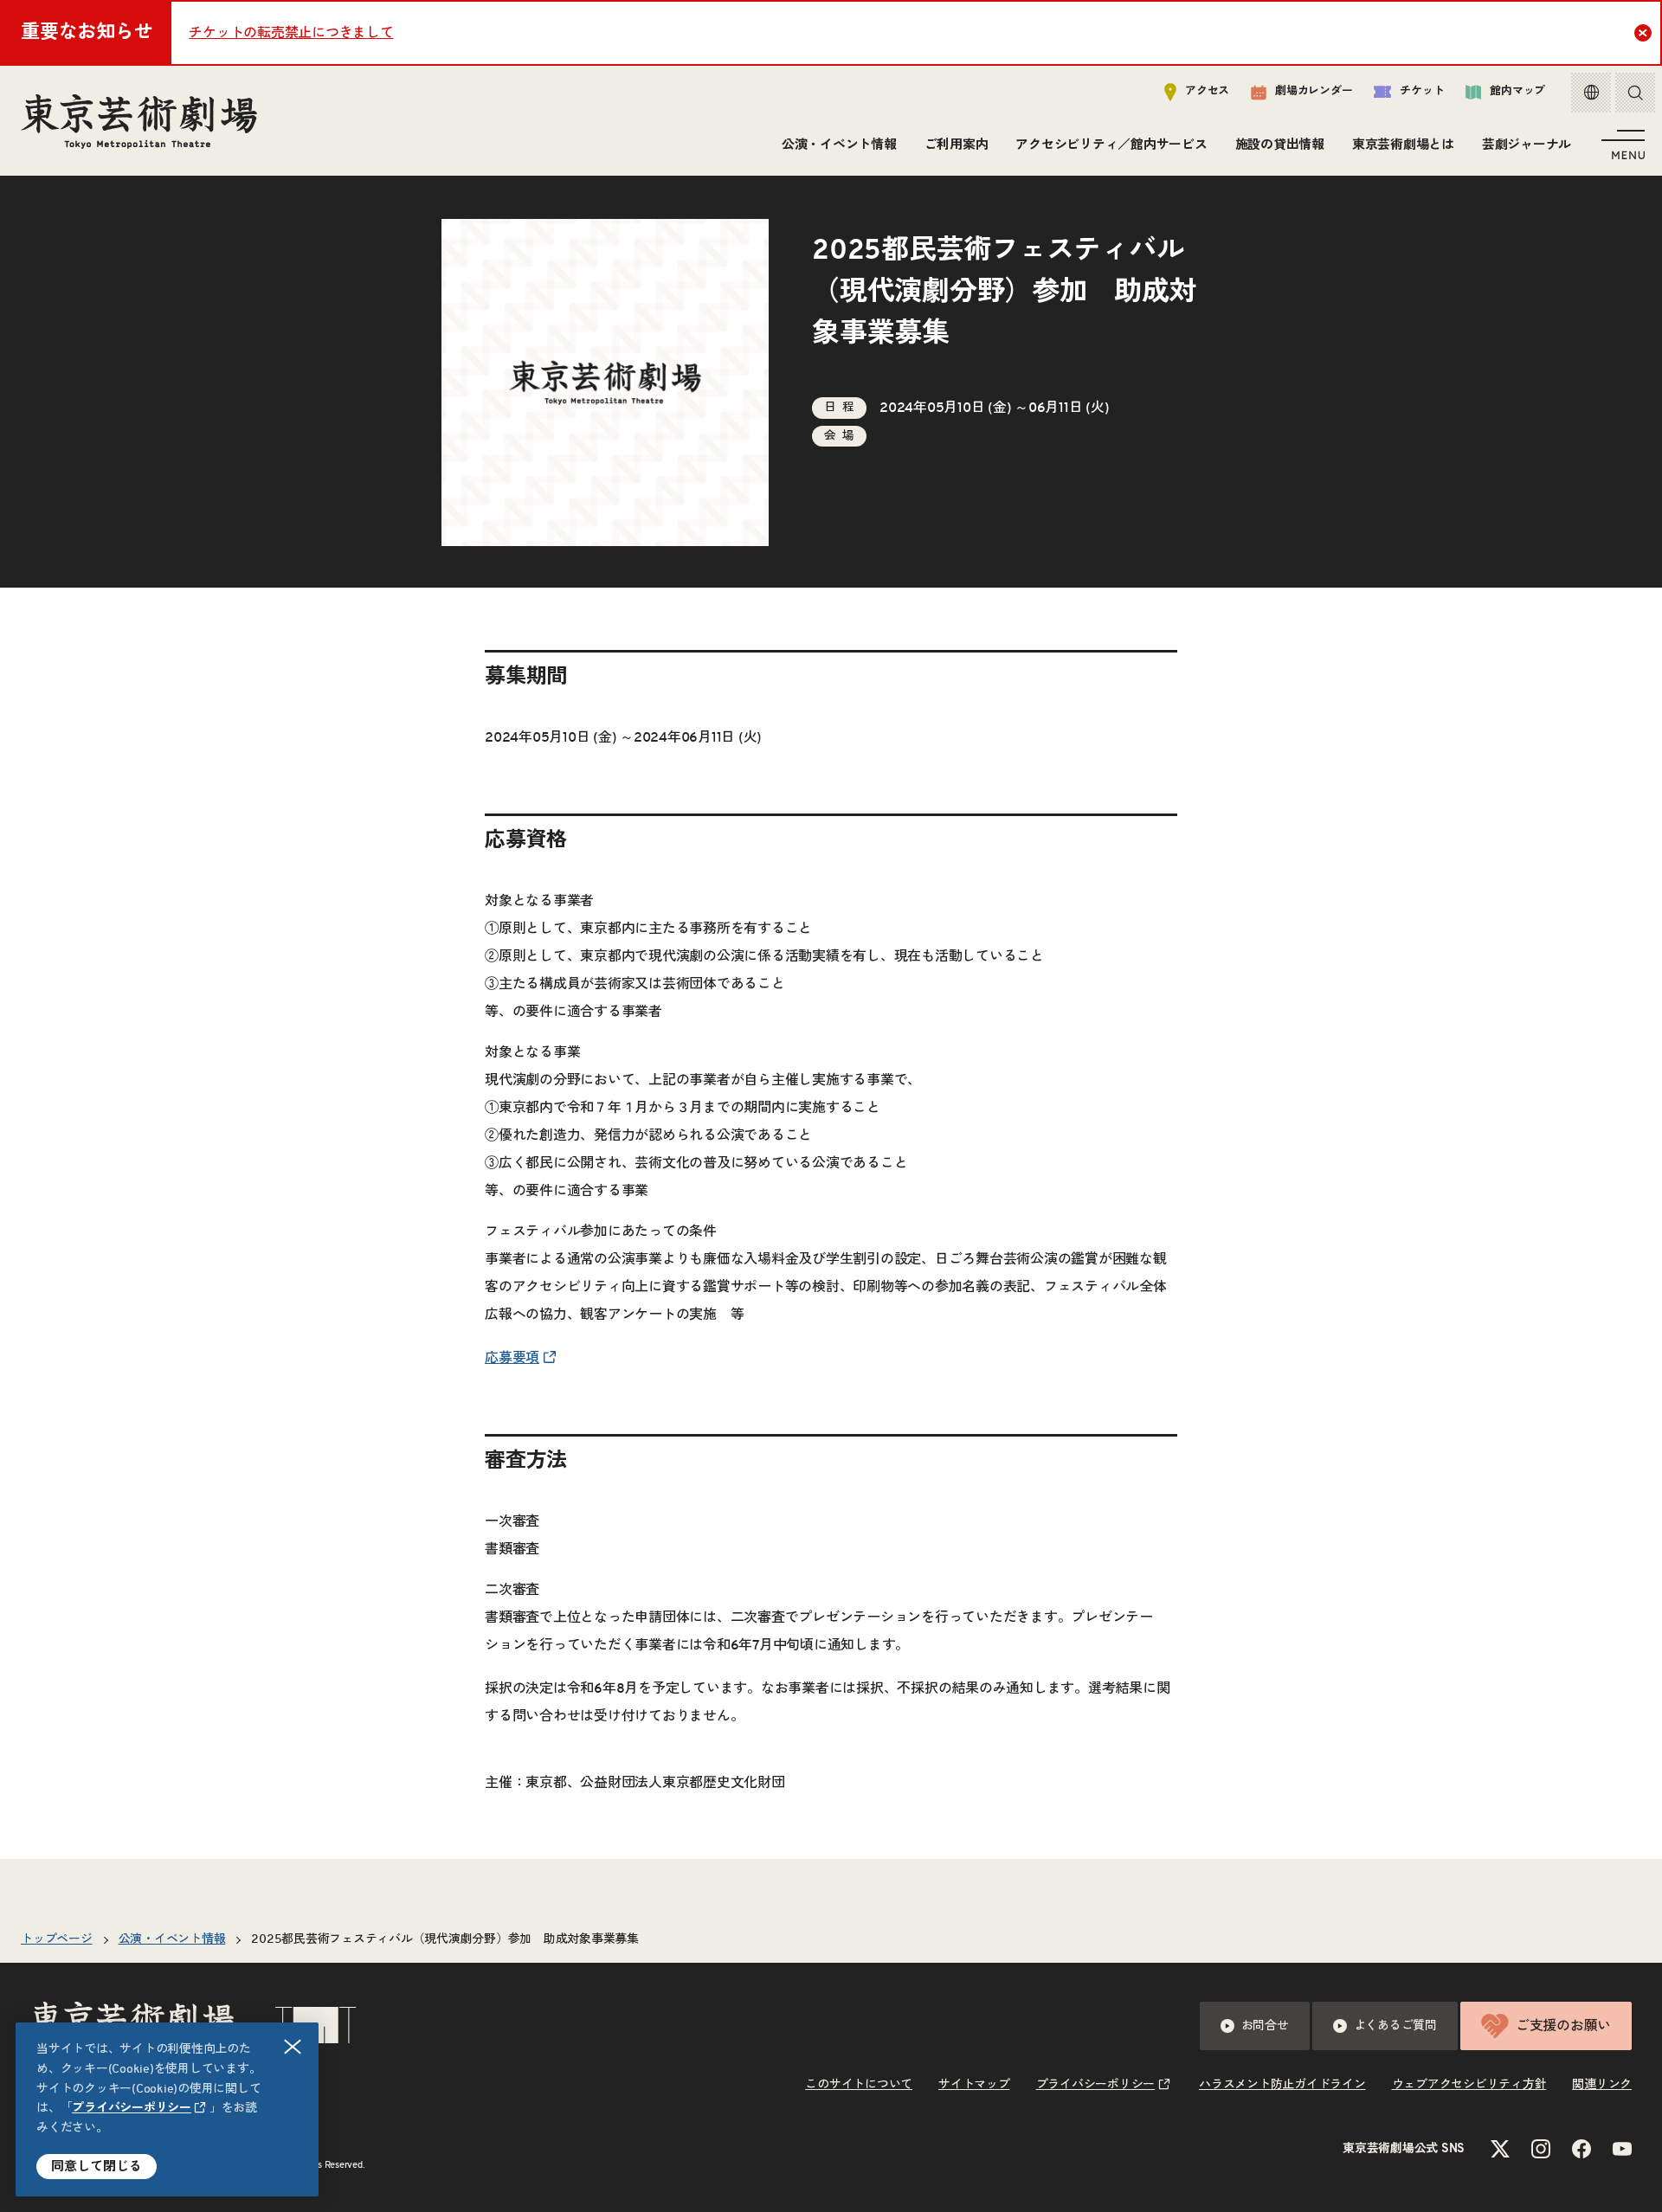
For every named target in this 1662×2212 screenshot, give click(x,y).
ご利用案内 (957, 145)
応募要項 (512, 1358)
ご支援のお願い (1563, 2026)
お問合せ (1265, 2026)
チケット (1422, 91)
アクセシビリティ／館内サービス (1111, 145)
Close (1643, 33)
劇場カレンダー (1314, 91)
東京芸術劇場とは (1403, 145)
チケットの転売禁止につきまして (291, 33)
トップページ (57, 1939)
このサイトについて (859, 2085)
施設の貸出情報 (1280, 145)
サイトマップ (974, 2085)
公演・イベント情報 (839, 145)
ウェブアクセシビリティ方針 (1469, 2085)
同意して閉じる (97, 2167)
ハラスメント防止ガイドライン (1282, 2085)
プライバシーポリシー (132, 2108)
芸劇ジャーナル (1527, 145)
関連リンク (1602, 2085)
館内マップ (1517, 91)
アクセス (1207, 91)
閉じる (293, 2047)
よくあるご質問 (1395, 2026)
